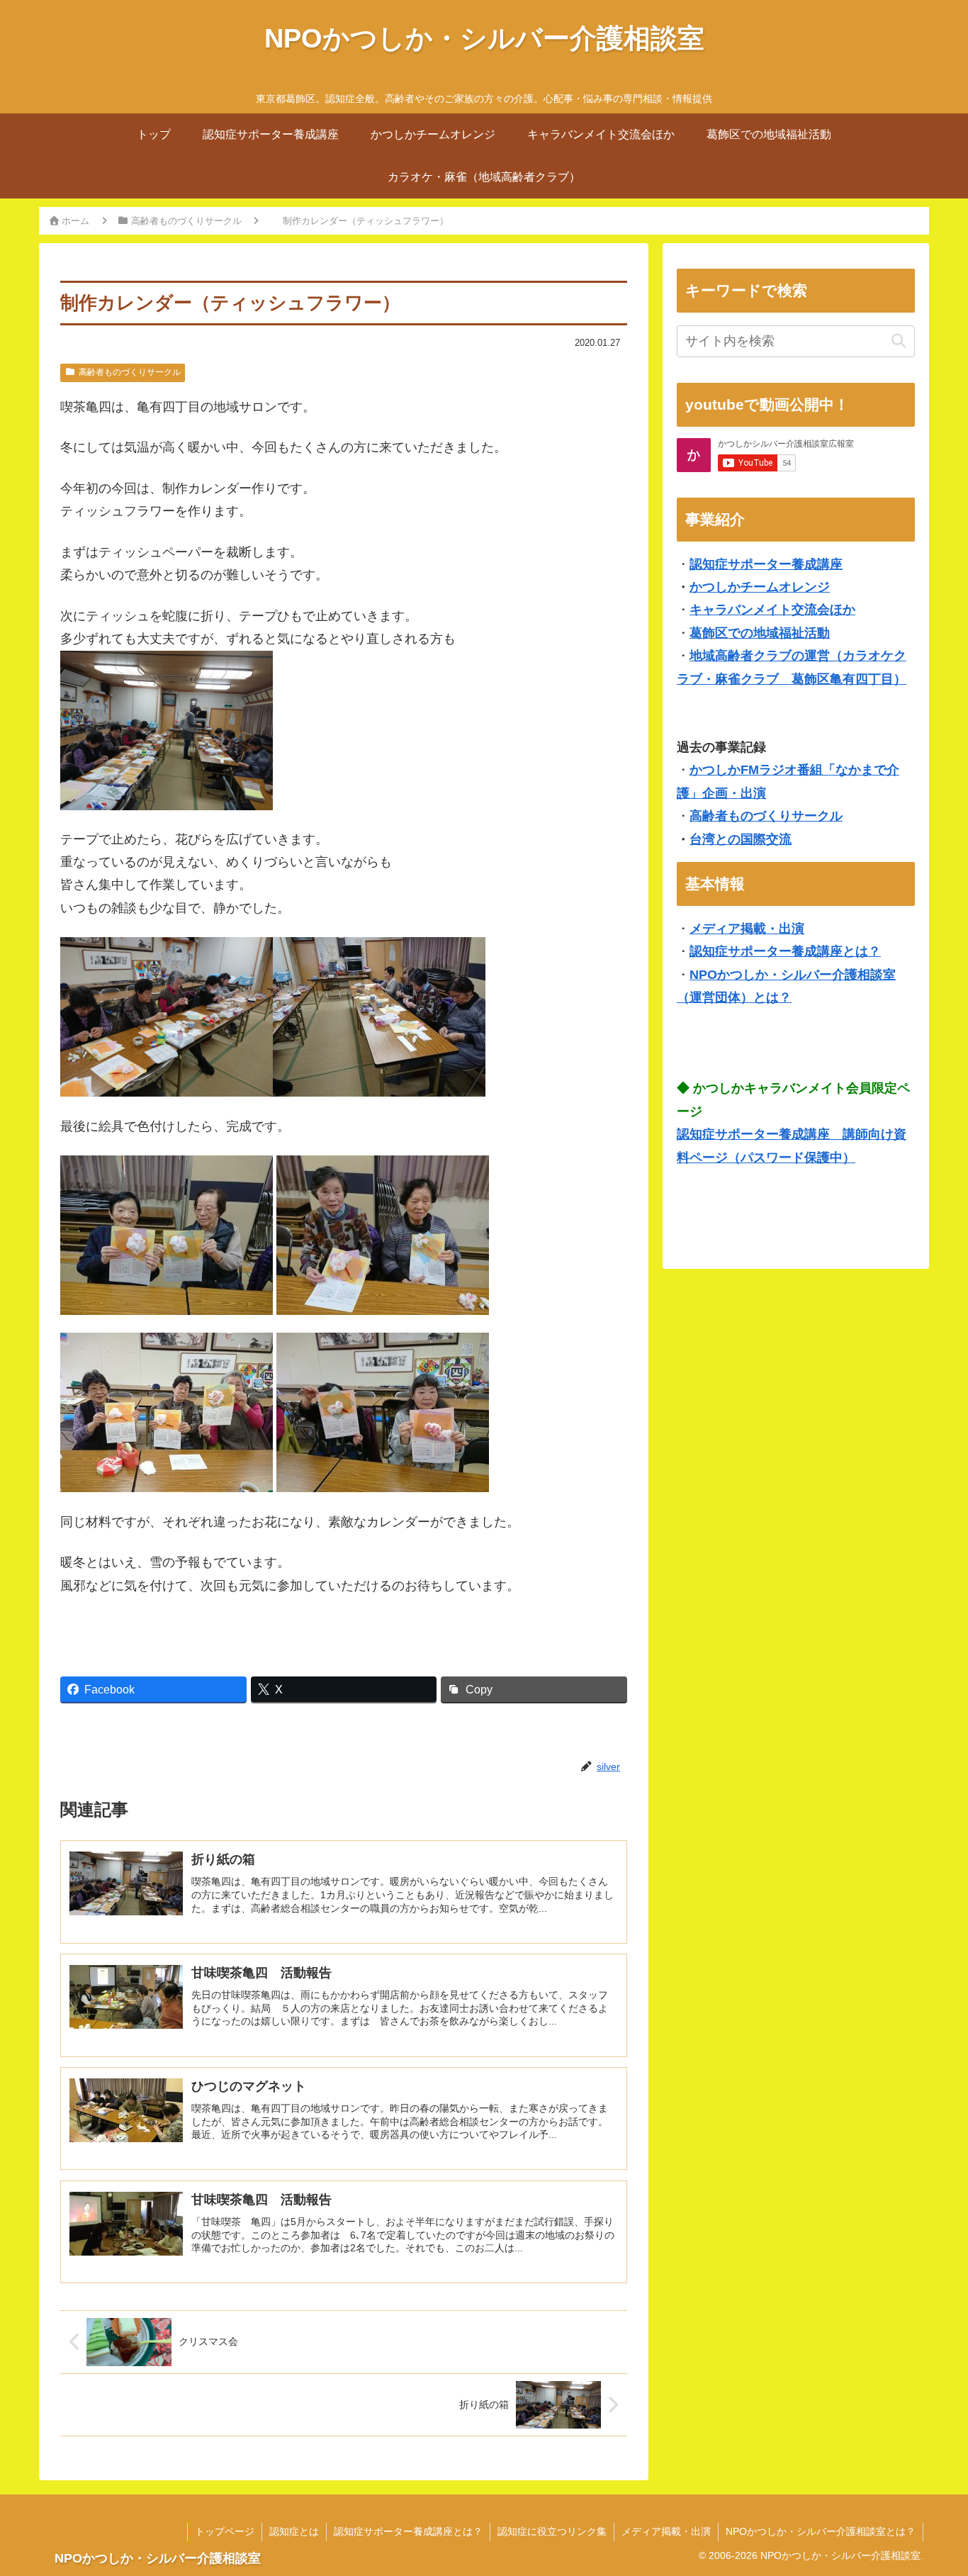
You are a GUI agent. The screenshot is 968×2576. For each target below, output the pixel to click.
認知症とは (294, 2531)
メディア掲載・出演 (747, 929)
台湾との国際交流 (741, 839)
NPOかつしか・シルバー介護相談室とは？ (821, 2531)
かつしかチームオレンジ (760, 587)
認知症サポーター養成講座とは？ (785, 951)
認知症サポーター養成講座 (766, 564)
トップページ (225, 2531)
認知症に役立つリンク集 (552, 2531)
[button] (898, 341)
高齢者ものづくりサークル (130, 372)
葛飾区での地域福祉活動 (760, 633)
